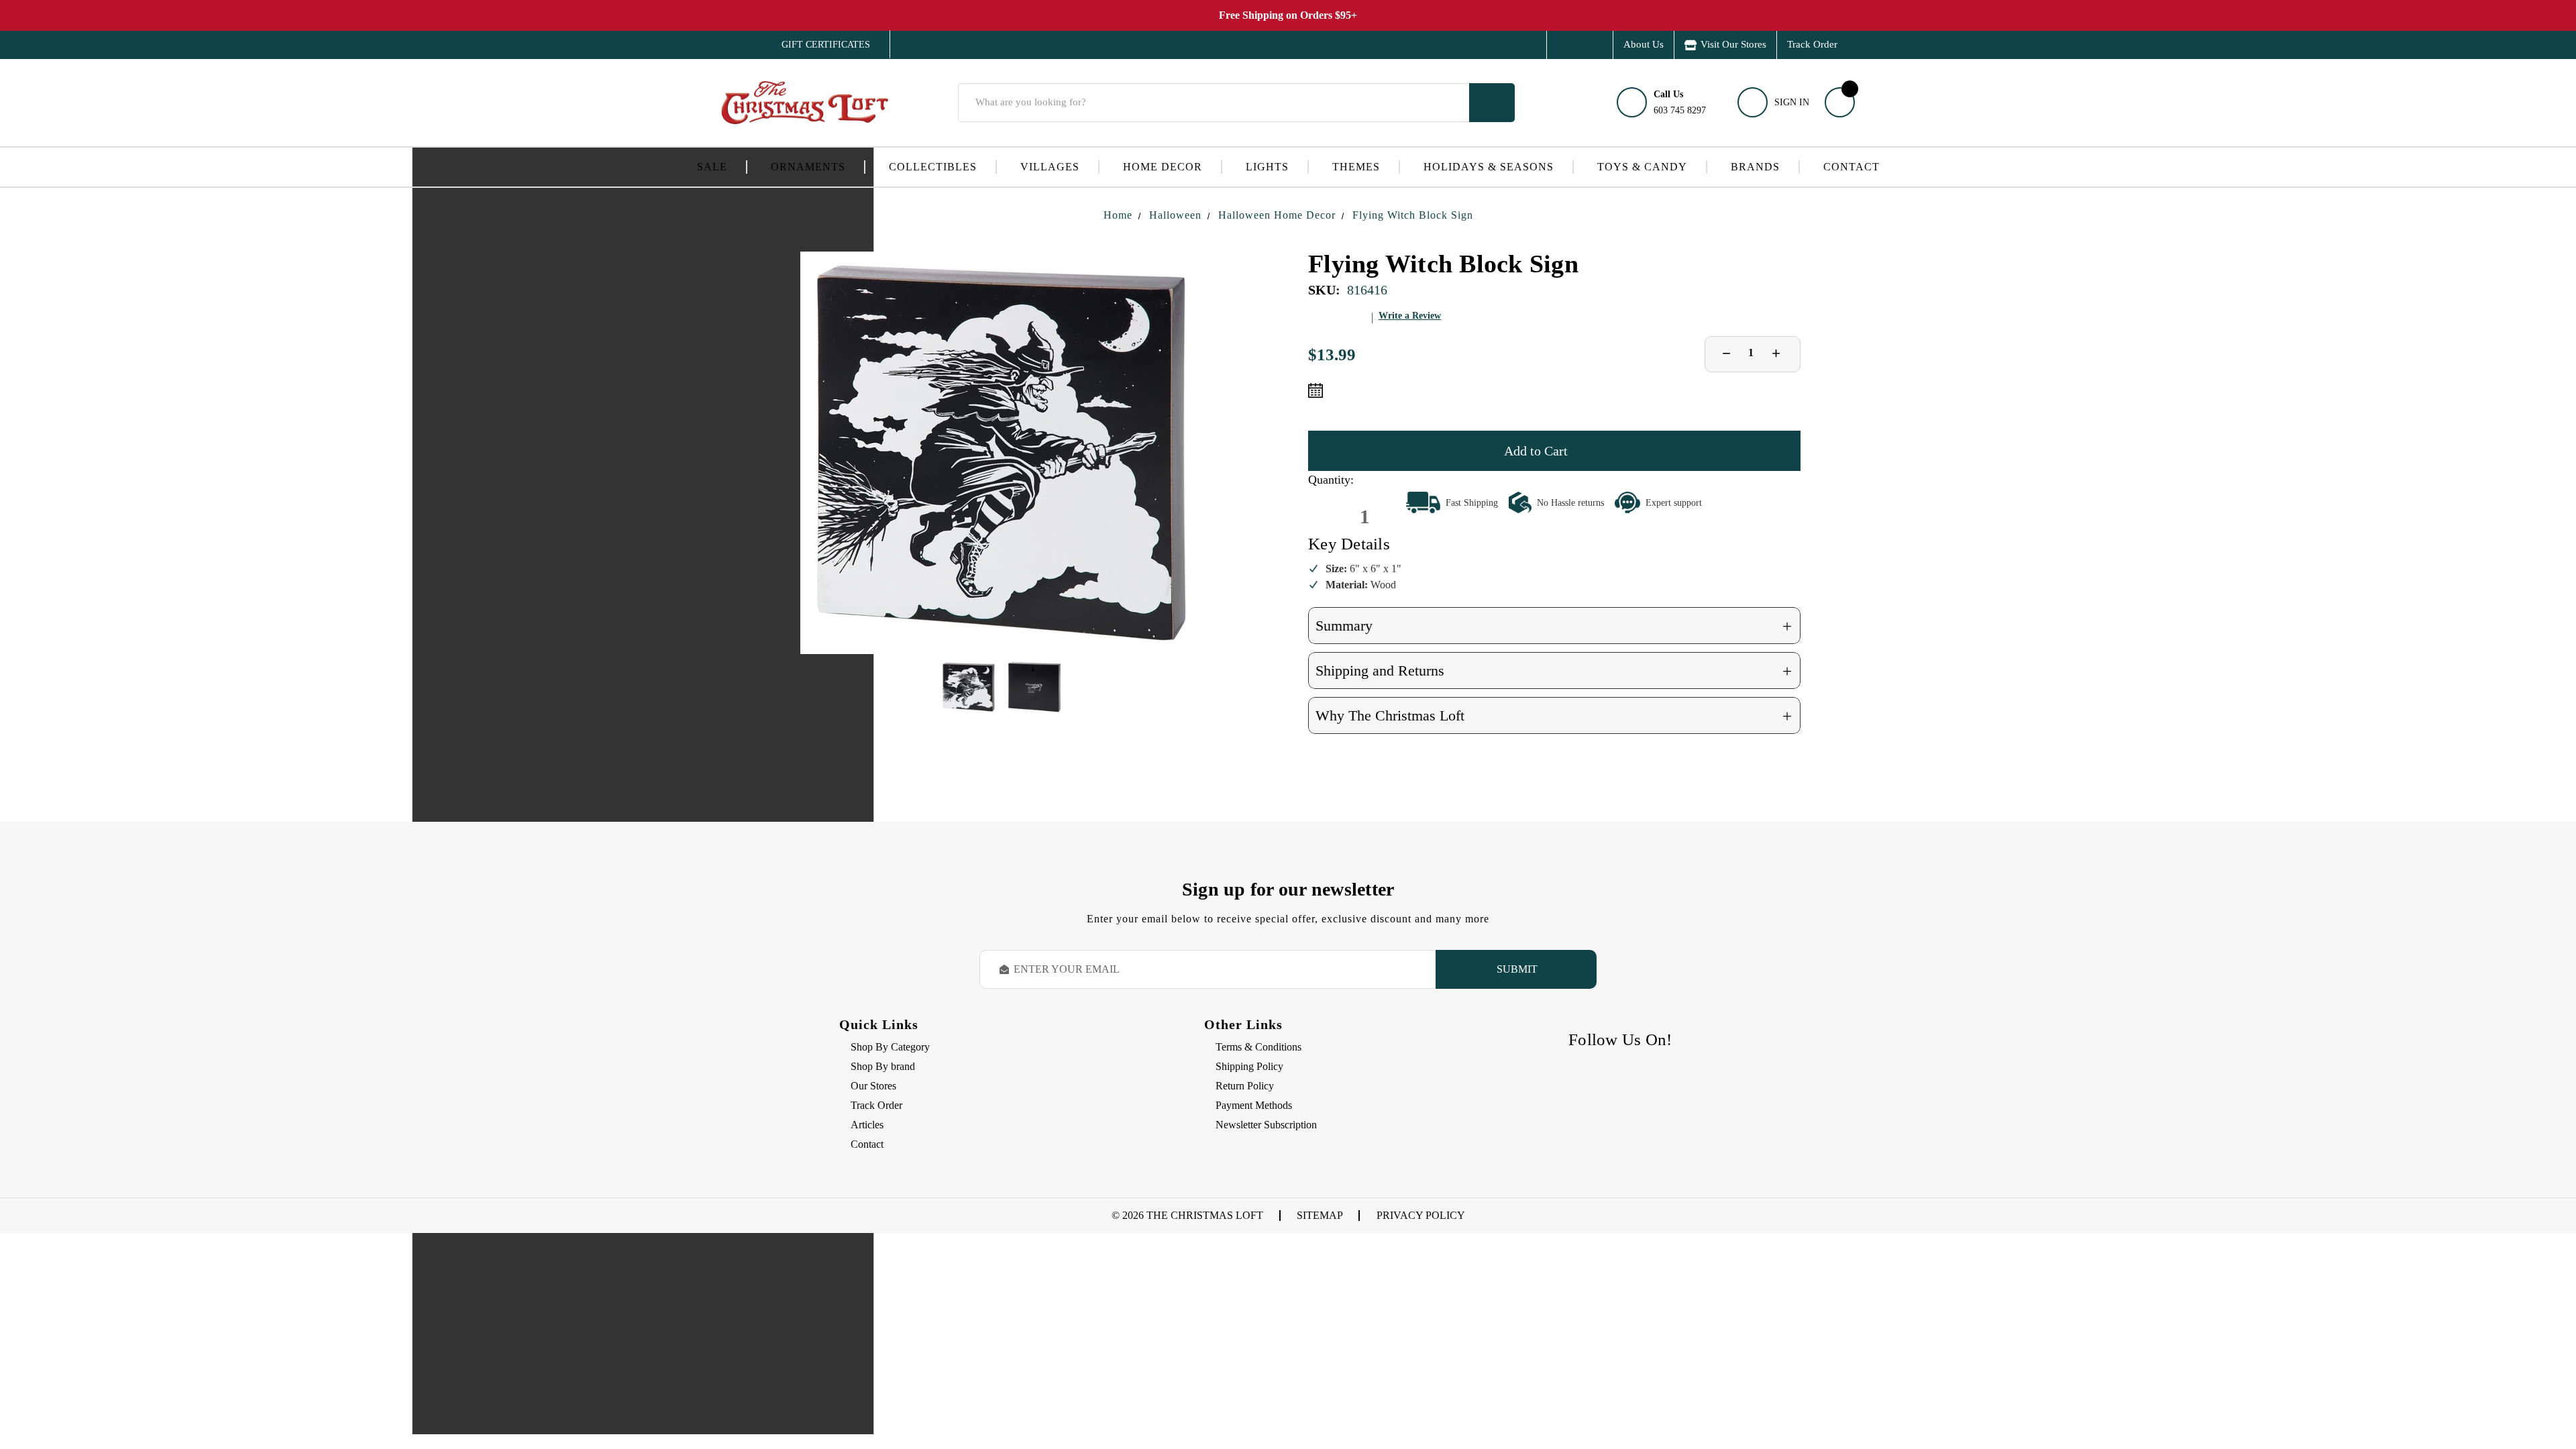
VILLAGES (1050, 167)
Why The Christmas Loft (1554, 716)
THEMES (1356, 167)
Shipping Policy (1249, 1066)
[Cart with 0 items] (1840, 102)
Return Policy (1245, 1086)
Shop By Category (890, 1047)
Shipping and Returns (1554, 671)
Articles (867, 1125)
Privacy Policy (1421, 1215)
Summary (1554, 626)
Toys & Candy (1642, 167)
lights (1267, 167)
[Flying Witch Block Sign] (1002, 453)
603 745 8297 (1680, 102)
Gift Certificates (816, 45)
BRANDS (1755, 167)
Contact (1851, 167)
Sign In (1792, 102)
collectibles (933, 167)
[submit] (1492, 103)
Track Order (1812, 44)
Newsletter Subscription (1266, 1125)
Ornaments (808, 167)
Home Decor (1163, 167)
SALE (712, 167)
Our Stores (873, 1086)
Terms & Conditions (1258, 1047)
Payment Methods (1254, 1105)
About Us (1644, 44)
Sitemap (1320, 1215)
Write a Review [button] (1410, 316)
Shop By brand (883, 1066)
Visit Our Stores (1733, 44)
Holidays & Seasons (1489, 167)
